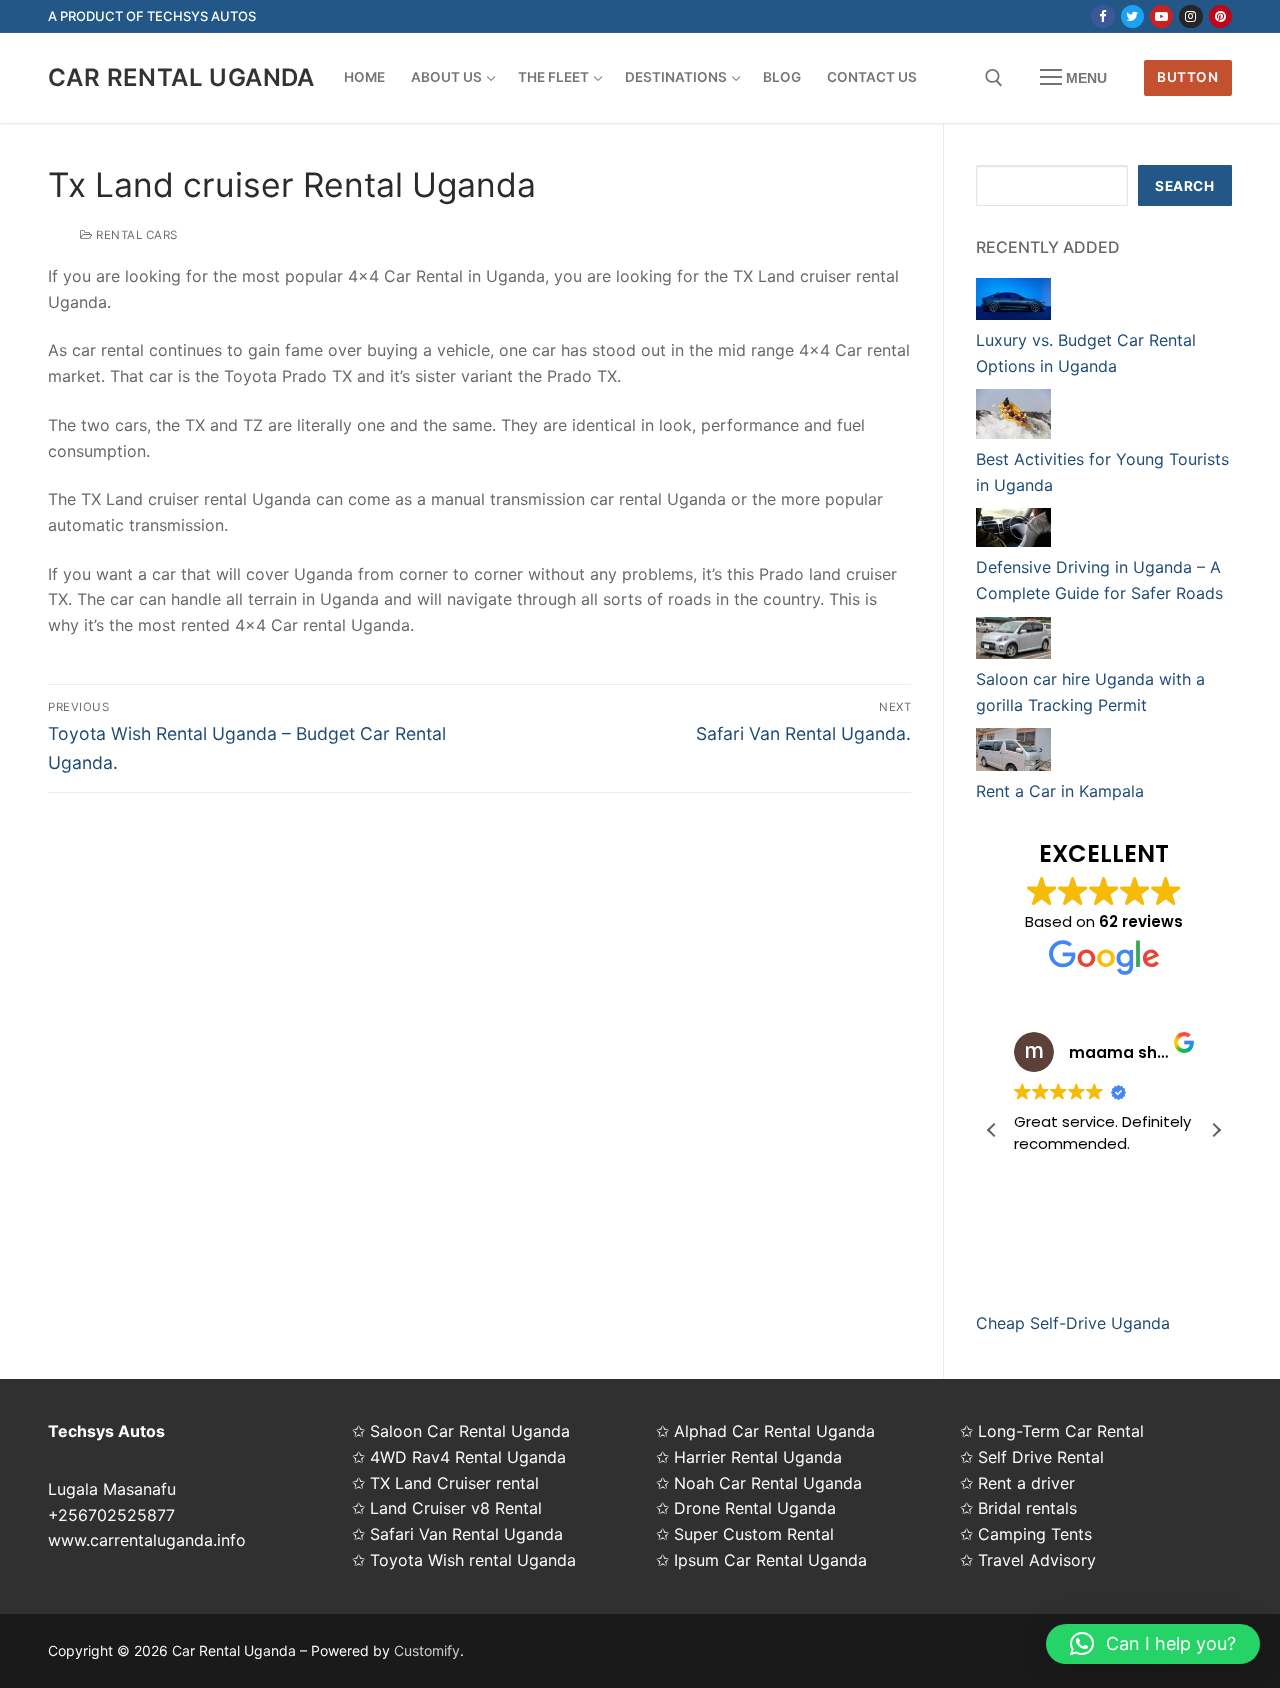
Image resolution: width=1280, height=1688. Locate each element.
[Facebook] (1102, 16)
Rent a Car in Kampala (1060, 791)
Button (1187, 77)
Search (1184, 186)
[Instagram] (1190, 16)
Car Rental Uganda (181, 77)
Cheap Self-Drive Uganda (1073, 1323)
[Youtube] (1161, 16)
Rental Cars (135, 235)
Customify (427, 1650)
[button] (1216, 1130)
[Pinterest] (1220, 16)
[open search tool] (994, 78)
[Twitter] (1132, 16)
